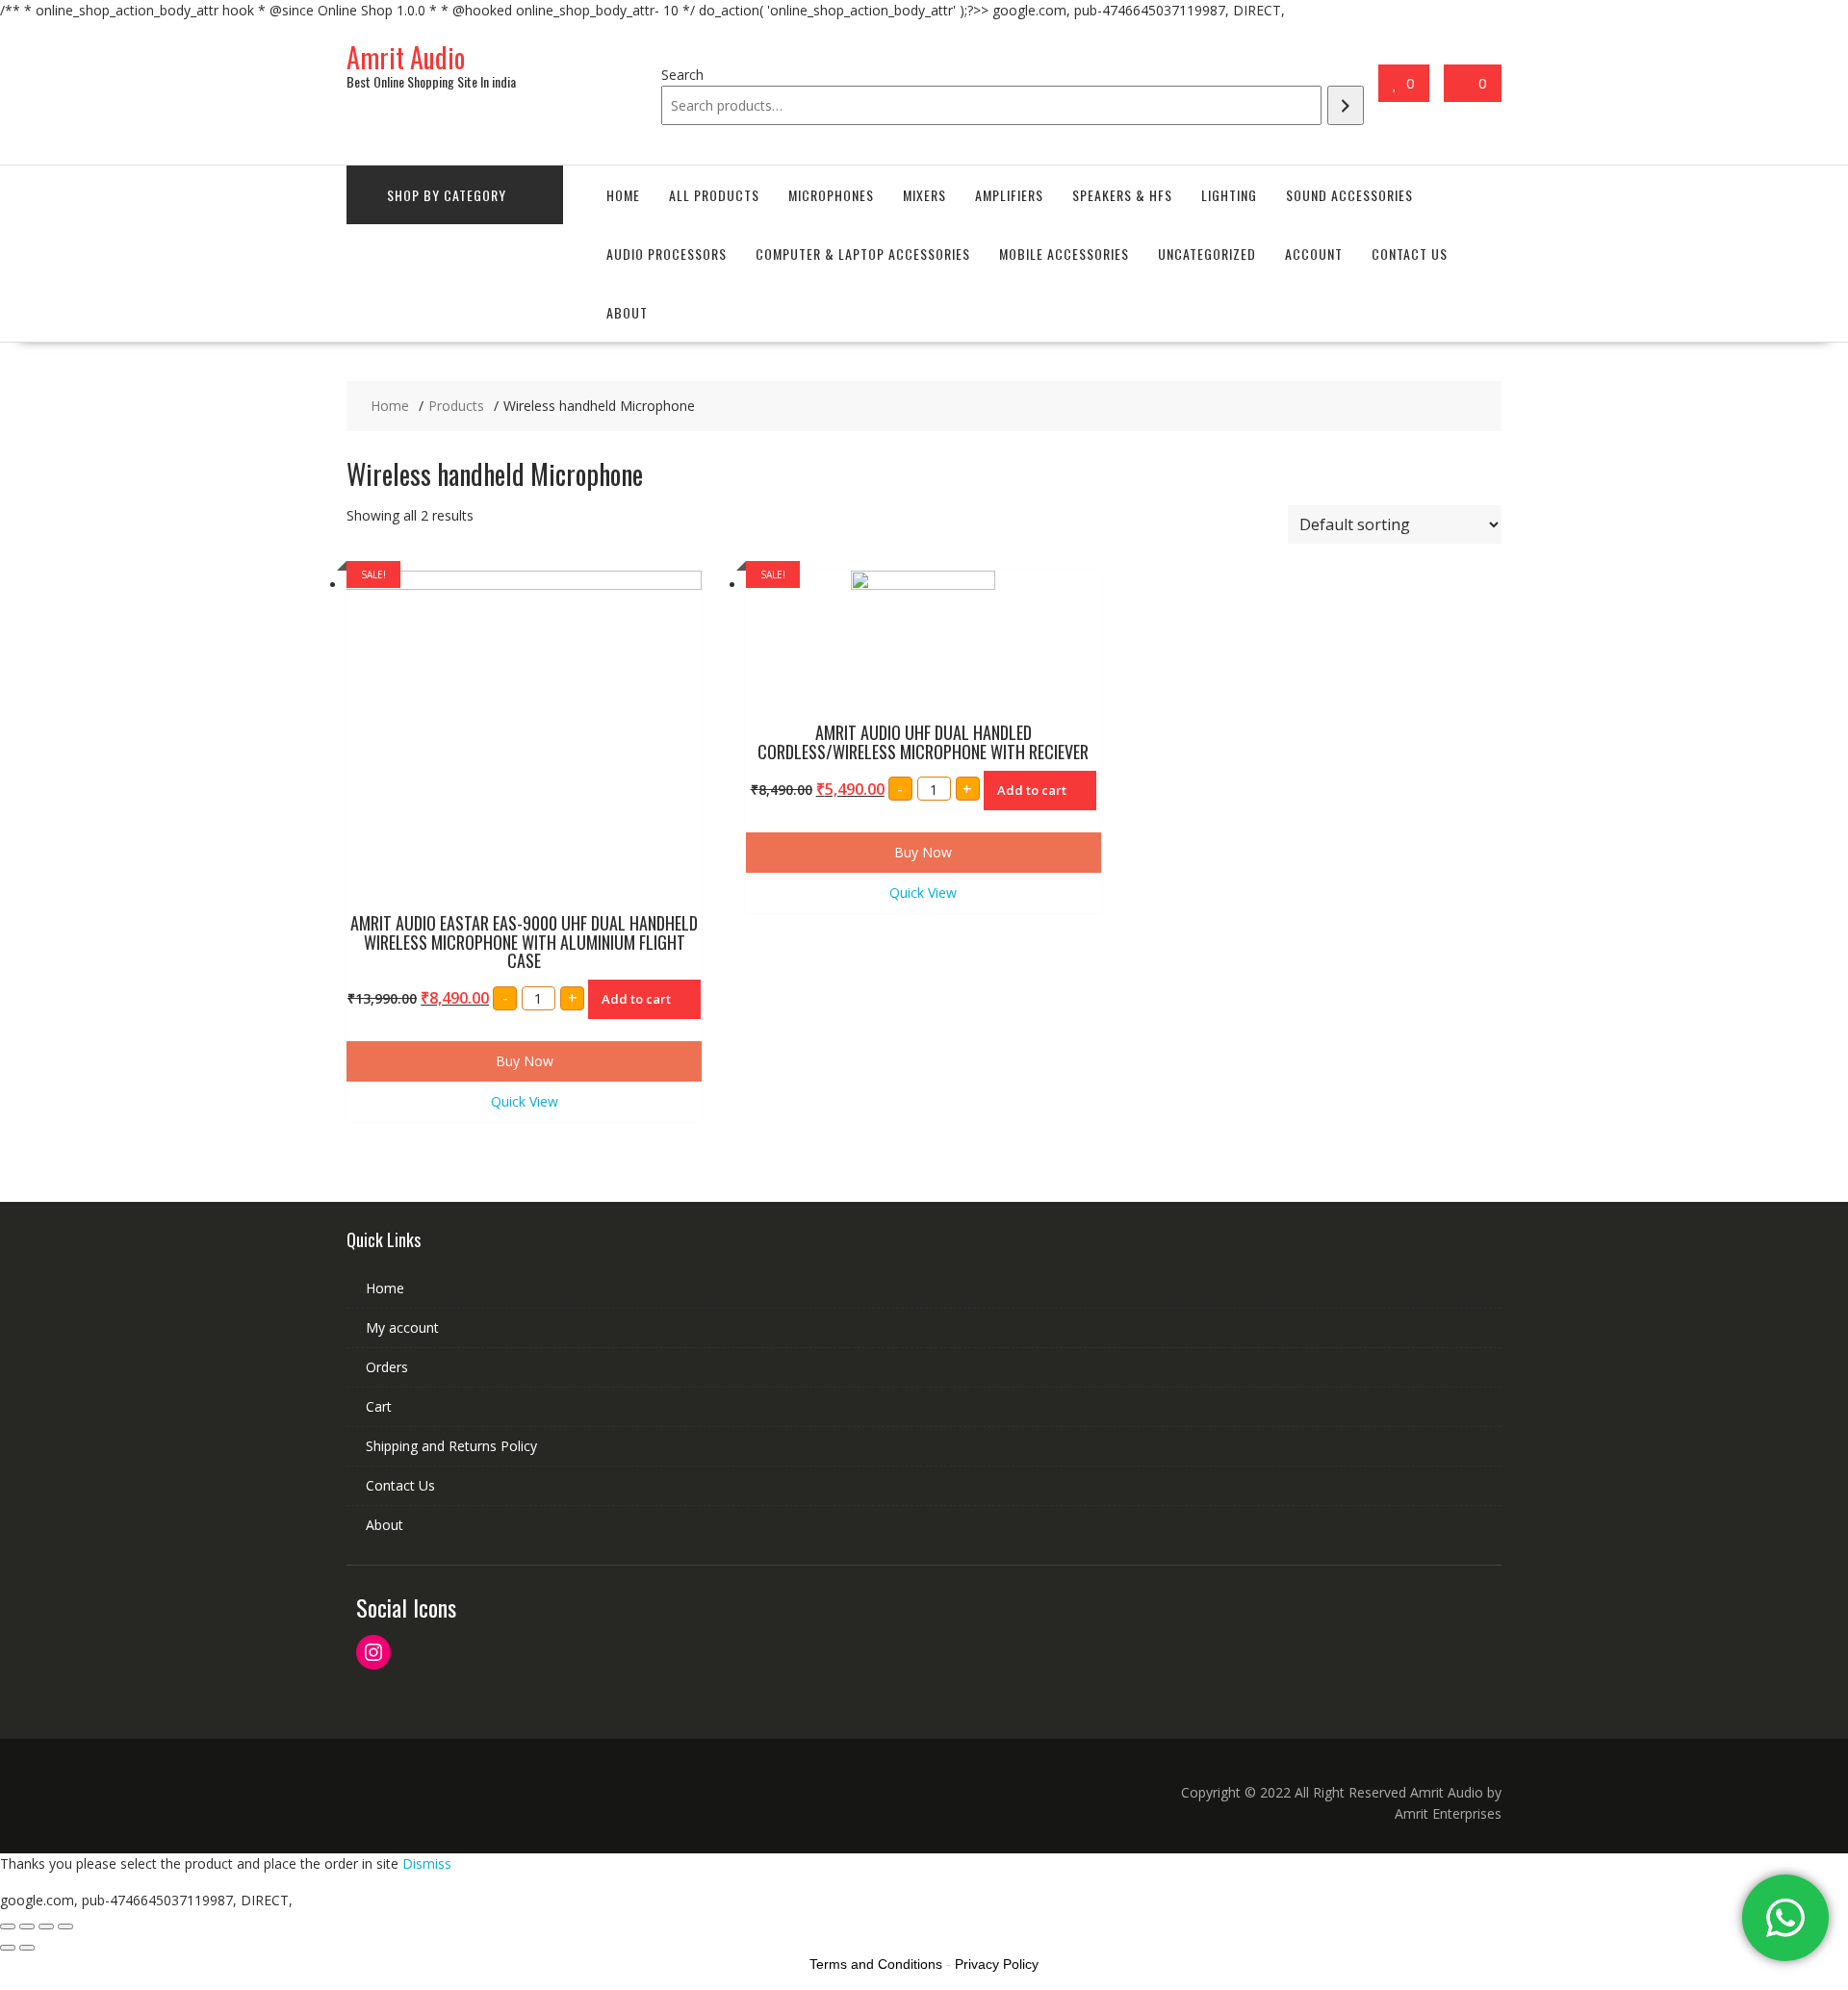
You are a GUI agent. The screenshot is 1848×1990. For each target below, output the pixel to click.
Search (682, 75)
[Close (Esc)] (8, 1926)
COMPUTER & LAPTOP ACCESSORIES (863, 254)
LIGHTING (1229, 195)
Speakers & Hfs (1122, 195)
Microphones (831, 195)
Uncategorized (1207, 254)
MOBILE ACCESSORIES (1064, 254)
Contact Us (1410, 254)
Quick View (525, 1101)
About (627, 312)
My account (402, 1327)
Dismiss (427, 1863)
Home (623, 195)
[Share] (27, 1926)
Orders (387, 1367)
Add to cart (636, 999)
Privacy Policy (997, 1964)
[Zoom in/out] (65, 1926)
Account (1314, 254)
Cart (379, 1406)
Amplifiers (1009, 195)
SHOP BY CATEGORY (447, 195)
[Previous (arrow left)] (8, 1948)
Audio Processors (667, 254)
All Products (714, 195)
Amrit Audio (406, 57)
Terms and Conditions (876, 1964)
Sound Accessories (1349, 195)
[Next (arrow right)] (27, 1948)
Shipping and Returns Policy (451, 1446)
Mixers (924, 195)
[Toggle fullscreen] (46, 1926)
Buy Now (525, 1061)
